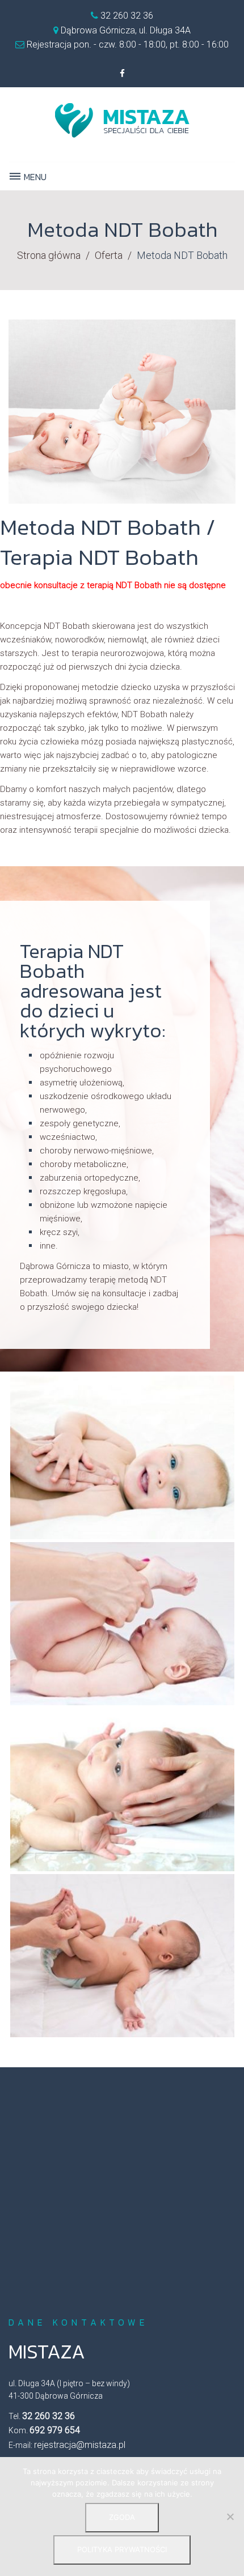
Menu (34, 177)
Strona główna (49, 255)
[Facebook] (122, 74)
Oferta (109, 255)
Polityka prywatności (122, 2549)
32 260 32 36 (126, 16)
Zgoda (122, 2517)
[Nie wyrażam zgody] (230, 2517)
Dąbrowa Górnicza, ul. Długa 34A (126, 30)
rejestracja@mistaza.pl (80, 2445)
